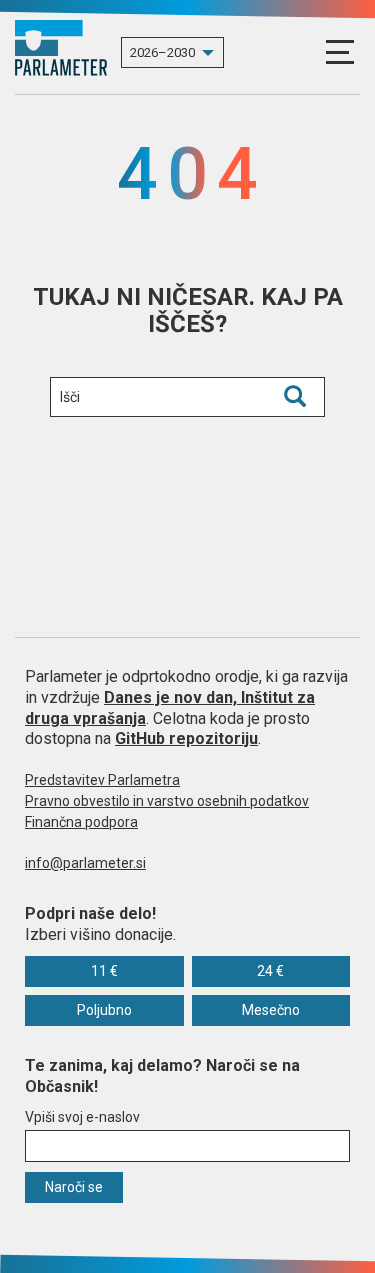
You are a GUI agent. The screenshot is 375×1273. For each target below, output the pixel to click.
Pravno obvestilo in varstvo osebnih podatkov (167, 801)
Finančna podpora (81, 822)
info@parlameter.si (85, 863)
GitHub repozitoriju (186, 738)
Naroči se (74, 1187)
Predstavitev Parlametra (102, 780)
